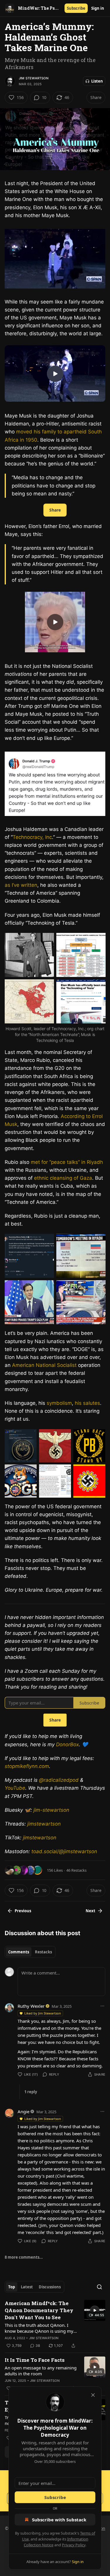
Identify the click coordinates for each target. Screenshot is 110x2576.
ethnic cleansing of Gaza (63, 1178)
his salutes (87, 1403)
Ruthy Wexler (31, 2006)
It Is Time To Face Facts (35, 2360)
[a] (55, 374)
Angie (23, 2111)
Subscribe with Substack (59, 2520)
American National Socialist (44, 1365)
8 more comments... (24, 2257)
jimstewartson (44, 1824)
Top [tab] (12, 2287)
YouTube (15, 1788)
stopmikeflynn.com (27, 1766)
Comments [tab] (19, 1952)
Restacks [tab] (43, 1952)
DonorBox (67, 1744)
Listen (97, 81)
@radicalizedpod (59, 1780)
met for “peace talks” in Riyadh (67, 1162)
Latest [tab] (27, 2287)
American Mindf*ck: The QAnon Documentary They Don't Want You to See (39, 2310)
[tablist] (30, 1952)
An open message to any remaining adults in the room (41, 2371)
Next (90, 1911)
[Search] (99, 2287)
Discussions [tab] (50, 2287)
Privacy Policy (74, 2545)
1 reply (31, 2092)
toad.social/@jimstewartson (64, 1851)
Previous (23, 1911)
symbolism (59, 1403)
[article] (55, 2324)
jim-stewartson (51, 1810)
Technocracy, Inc (32, 837)
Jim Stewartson (34, 78)
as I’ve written (21, 885)
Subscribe (76, 8)
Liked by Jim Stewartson (43, 2013)
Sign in (98, 8)
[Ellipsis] (102, 2006)
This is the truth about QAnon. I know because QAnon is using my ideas (39, 2328)
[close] (93, 2395)
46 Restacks (76, 1870)
